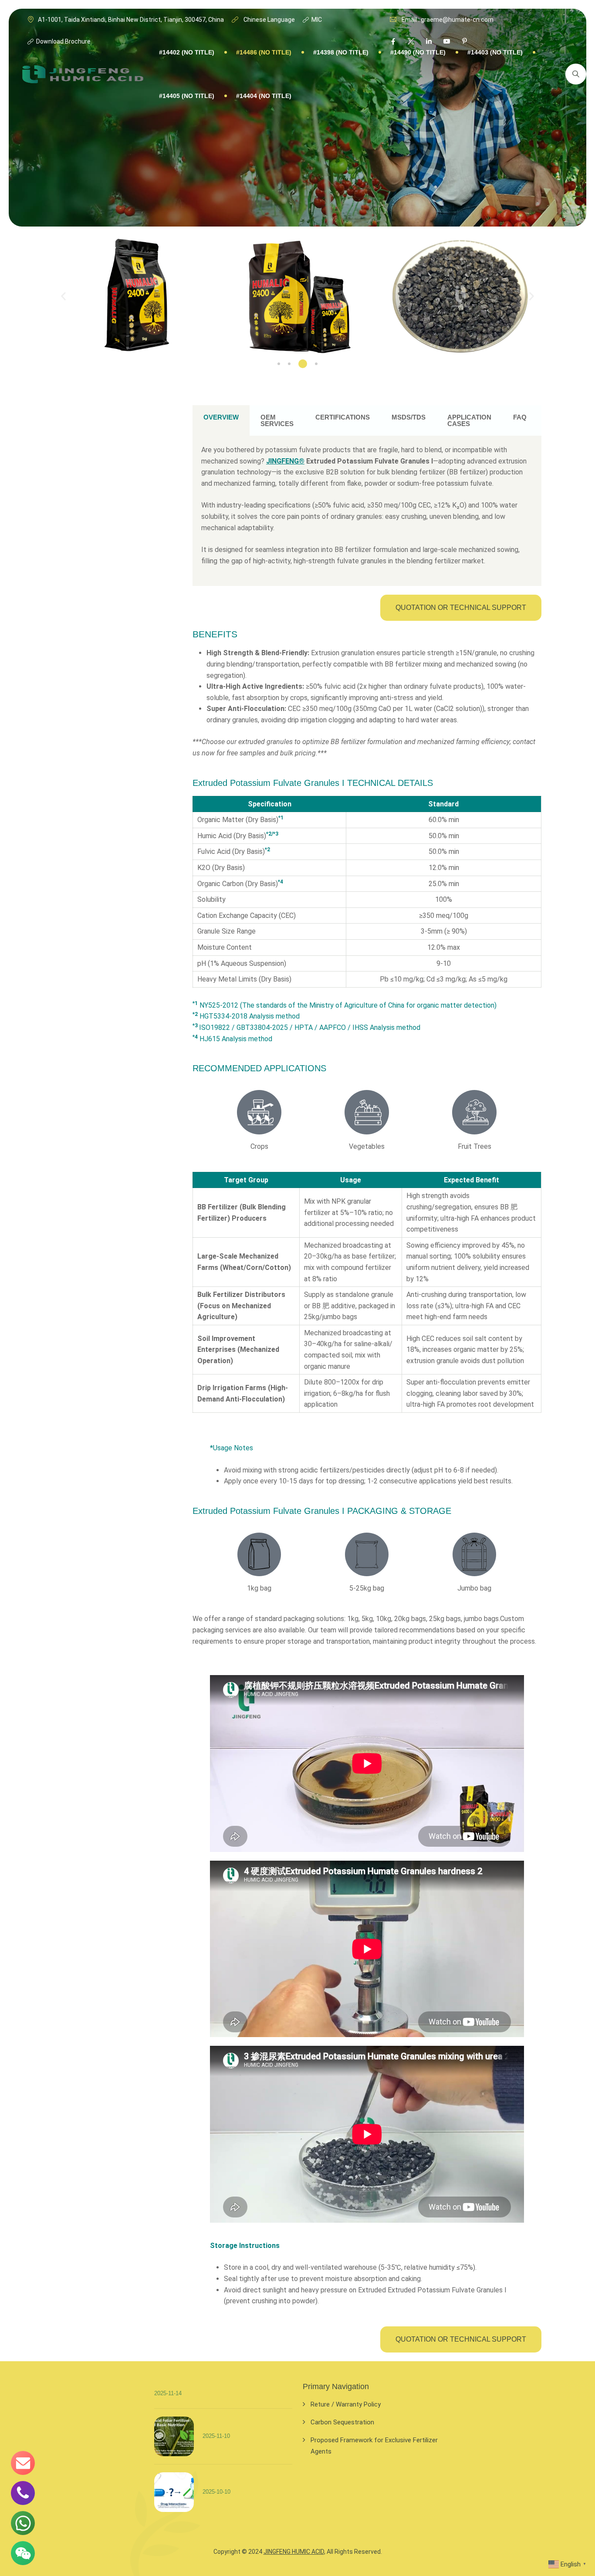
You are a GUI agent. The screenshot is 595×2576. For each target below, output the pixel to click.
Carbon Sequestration (342, 2422)
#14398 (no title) (341, 52)
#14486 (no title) (264, 52)
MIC (316, 20)
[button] (63, 296)
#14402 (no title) (187, 52)
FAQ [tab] (520, 417)
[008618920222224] (23, 2493)
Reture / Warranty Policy (346, 2404)
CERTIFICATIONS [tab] (343, 417)
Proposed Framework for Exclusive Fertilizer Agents (374, 2446)
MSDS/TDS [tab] (409, 417)
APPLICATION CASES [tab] (469, 420)
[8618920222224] (23, 2523)
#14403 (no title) (495, 52)
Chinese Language (269, 20)
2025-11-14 (168, 2393)
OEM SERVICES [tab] (277, 420)
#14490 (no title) (418, 52)
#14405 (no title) (187, 96)
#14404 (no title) (264, 96)
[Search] (576, 74)
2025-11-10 (216, 2436)
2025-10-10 (216, 2491)
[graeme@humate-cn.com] (23, 2463)
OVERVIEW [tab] (221, 417)
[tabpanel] (367, 511)
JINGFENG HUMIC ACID (294, 2552)
